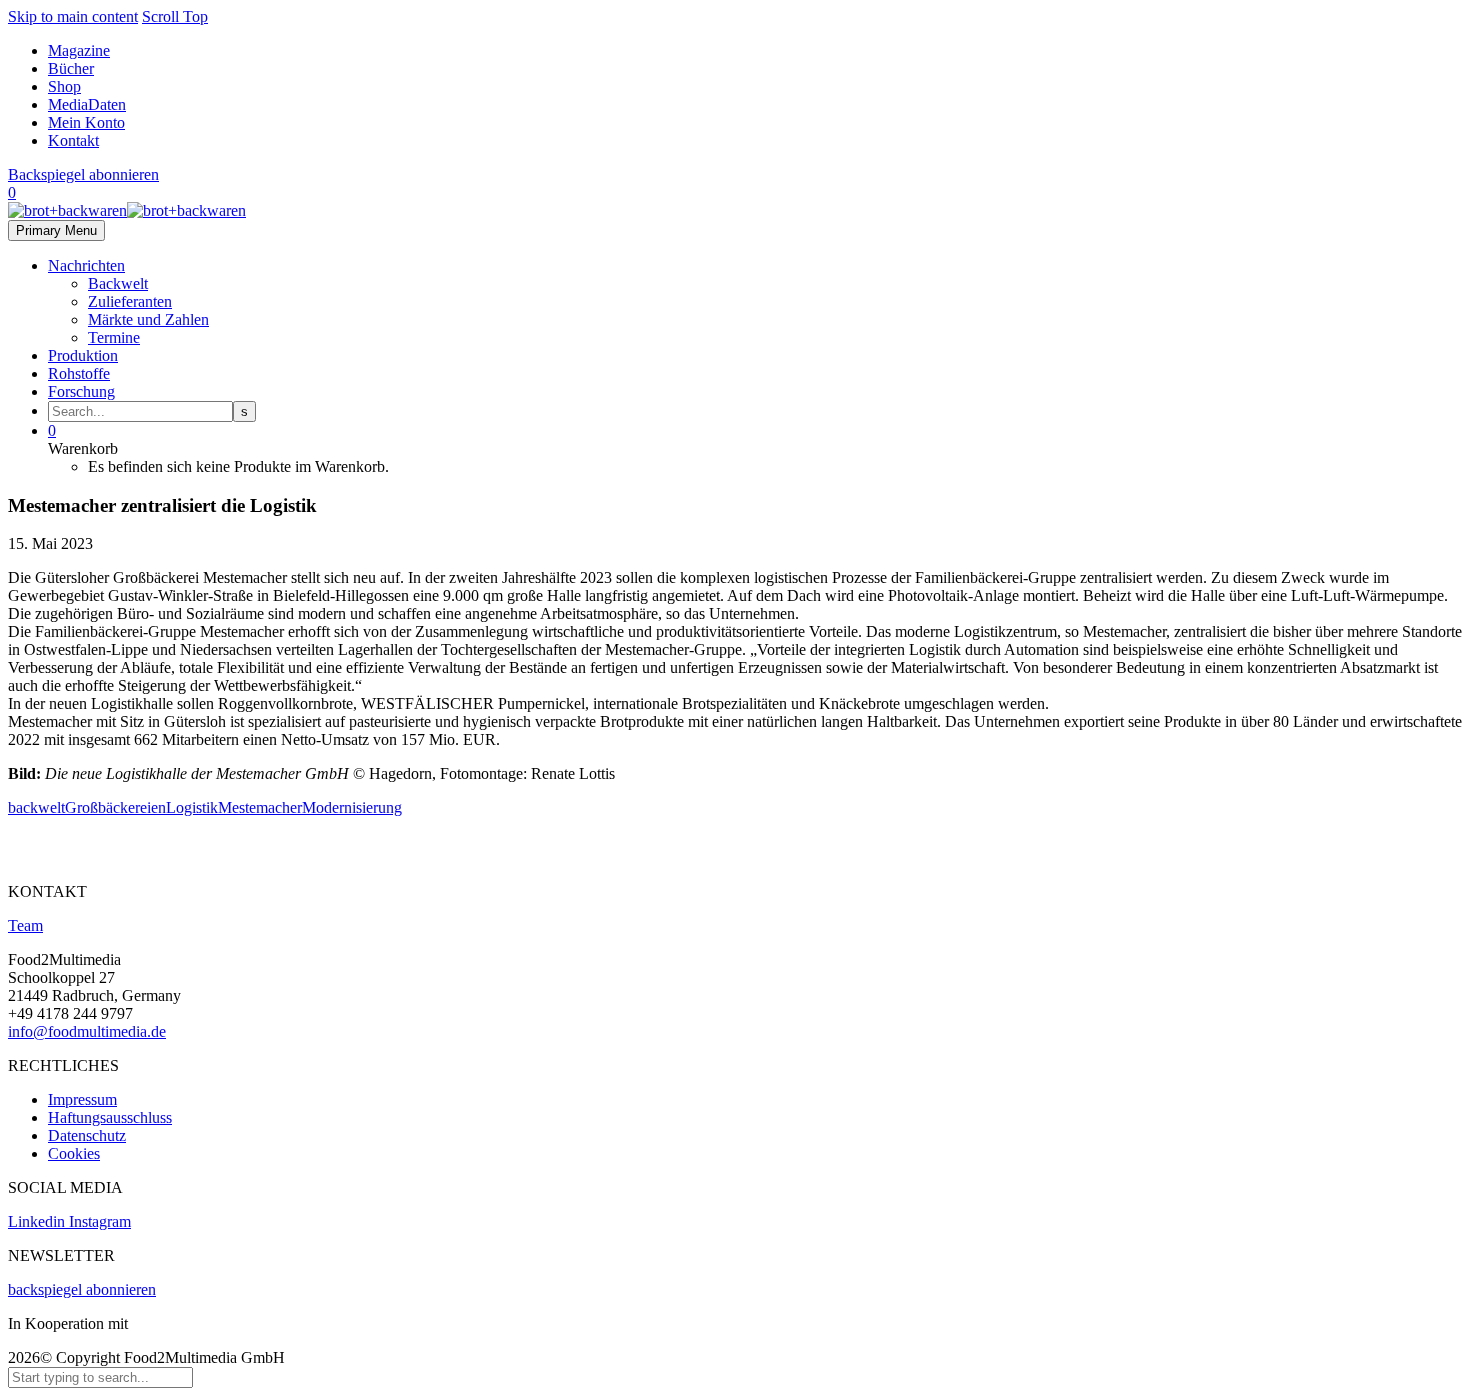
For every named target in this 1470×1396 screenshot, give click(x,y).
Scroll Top (175, 16)
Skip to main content (73, 16)
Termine (114, 337)
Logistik (192, 807)
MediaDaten (87, 104)
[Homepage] (127, 210)
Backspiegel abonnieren (83, 174)
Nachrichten (86, 265)
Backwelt (118, 283)
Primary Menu (56, 230)
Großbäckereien (115, 807)
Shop (64, 86)
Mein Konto (86, 122)
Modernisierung (352, 807)
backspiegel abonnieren (82, 1289)
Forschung (81, 391)
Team (25, 925)
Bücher (71, 68)
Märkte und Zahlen (148, 319)
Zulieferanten (130, 301)
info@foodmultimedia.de (87, 1031)
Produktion (83, 355)
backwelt (36, 807)
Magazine (79, 50)
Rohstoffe (79, 373)
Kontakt (73, 140)
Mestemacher (260, 807)
